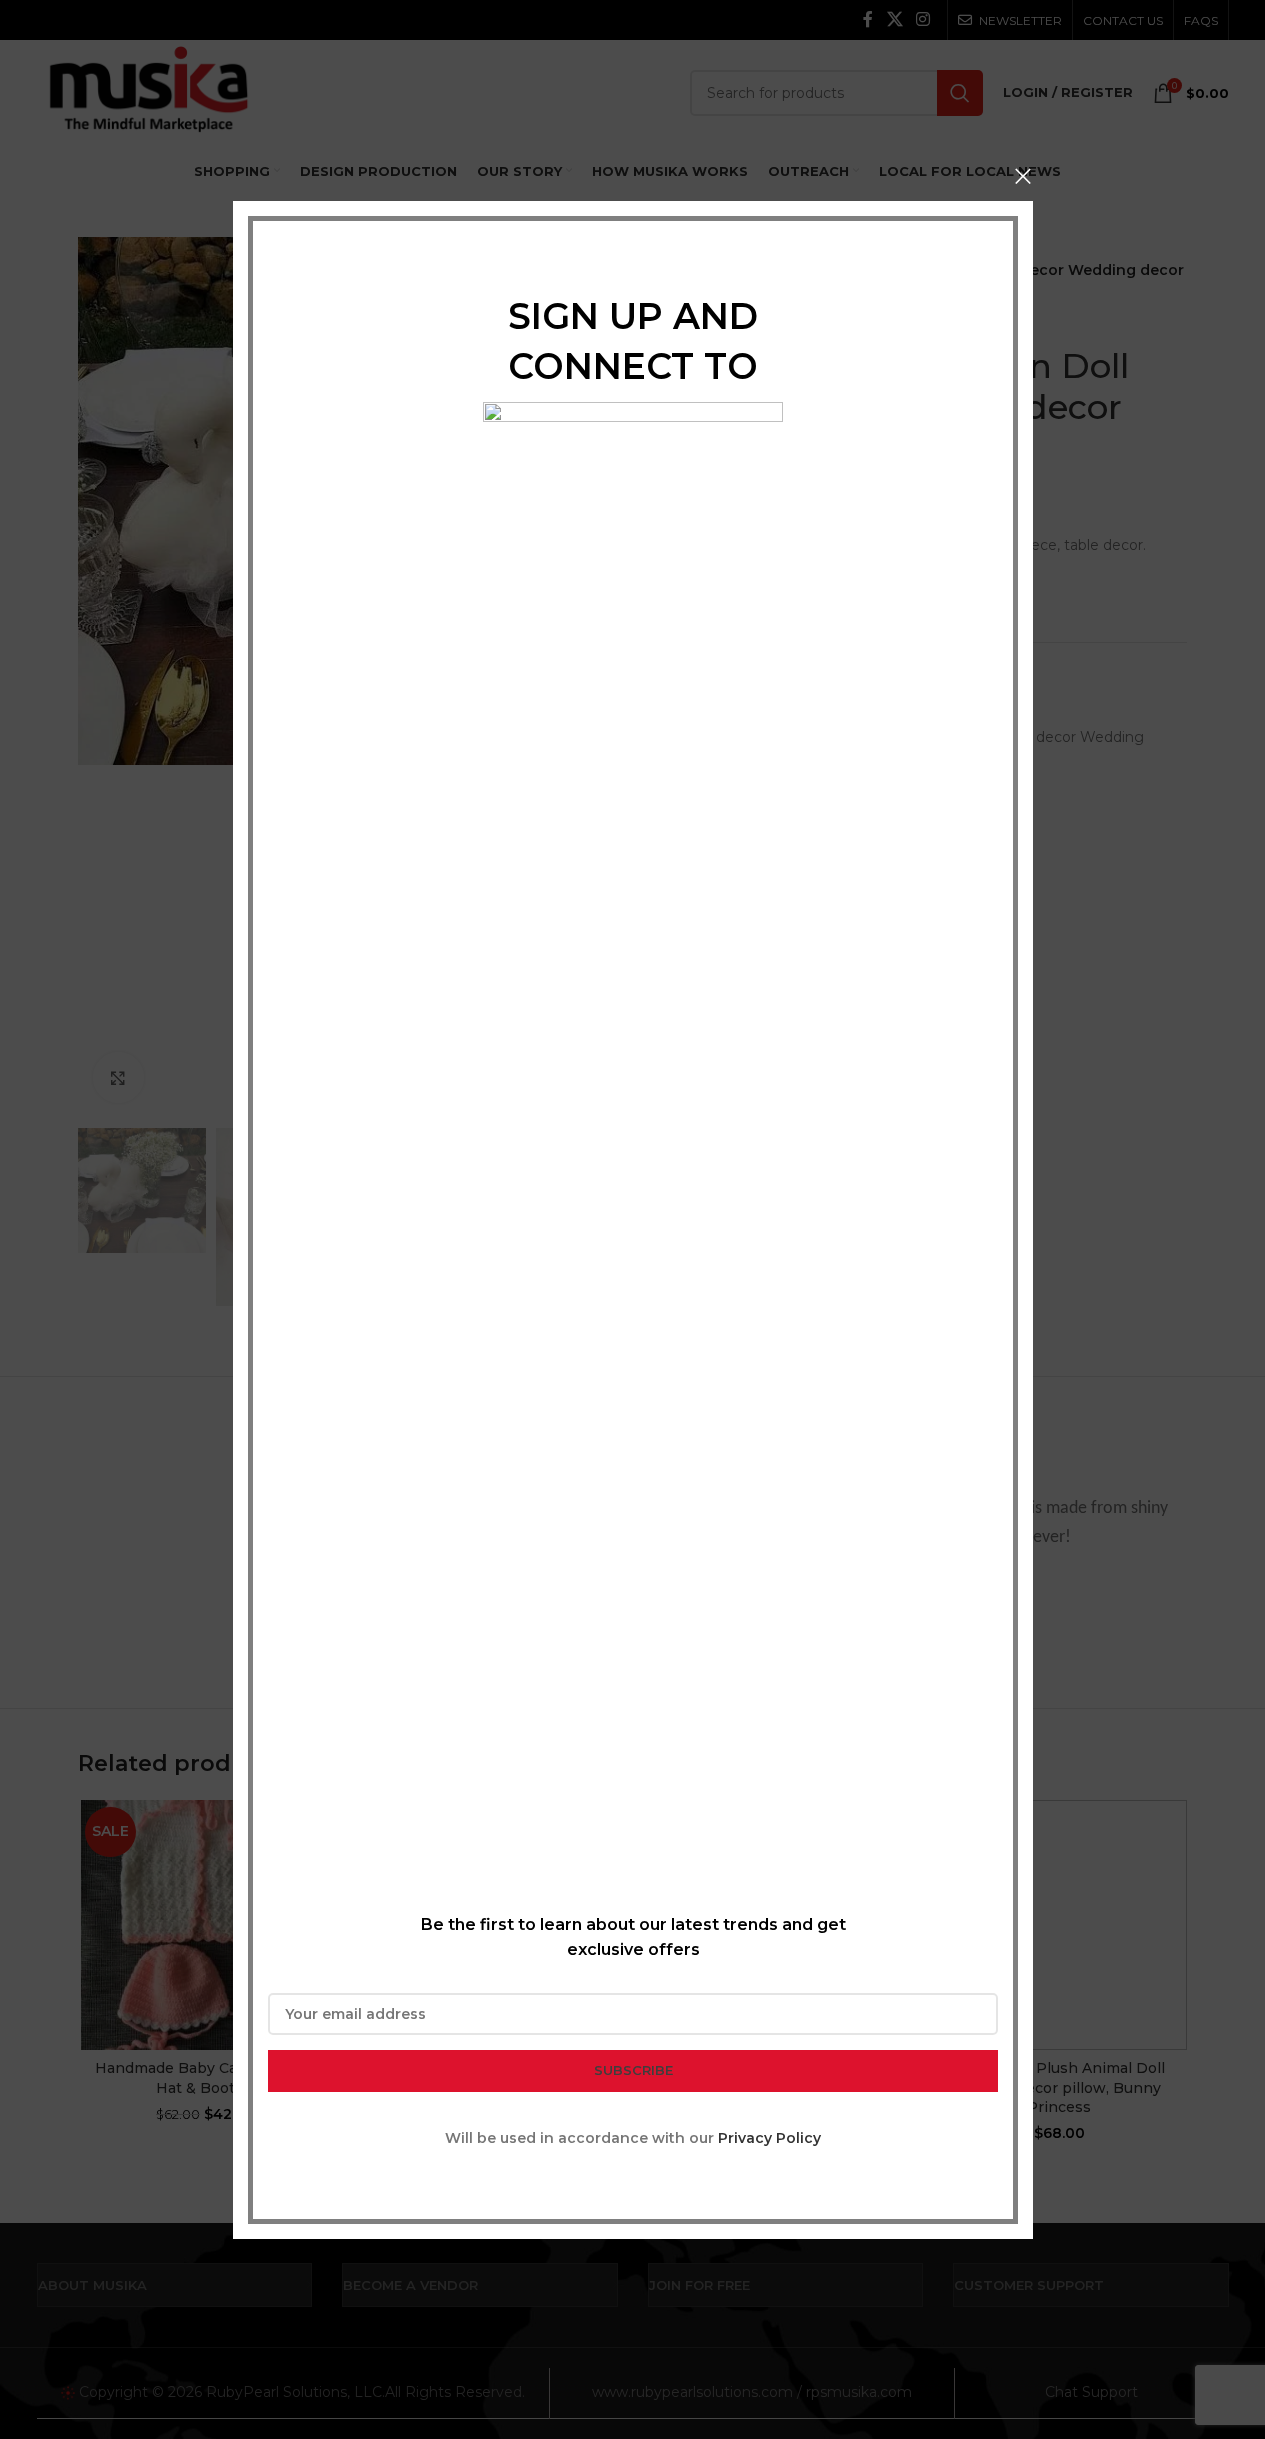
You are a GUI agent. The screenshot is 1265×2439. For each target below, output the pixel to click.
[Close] (1023, 176)
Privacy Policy (769, 2137)
